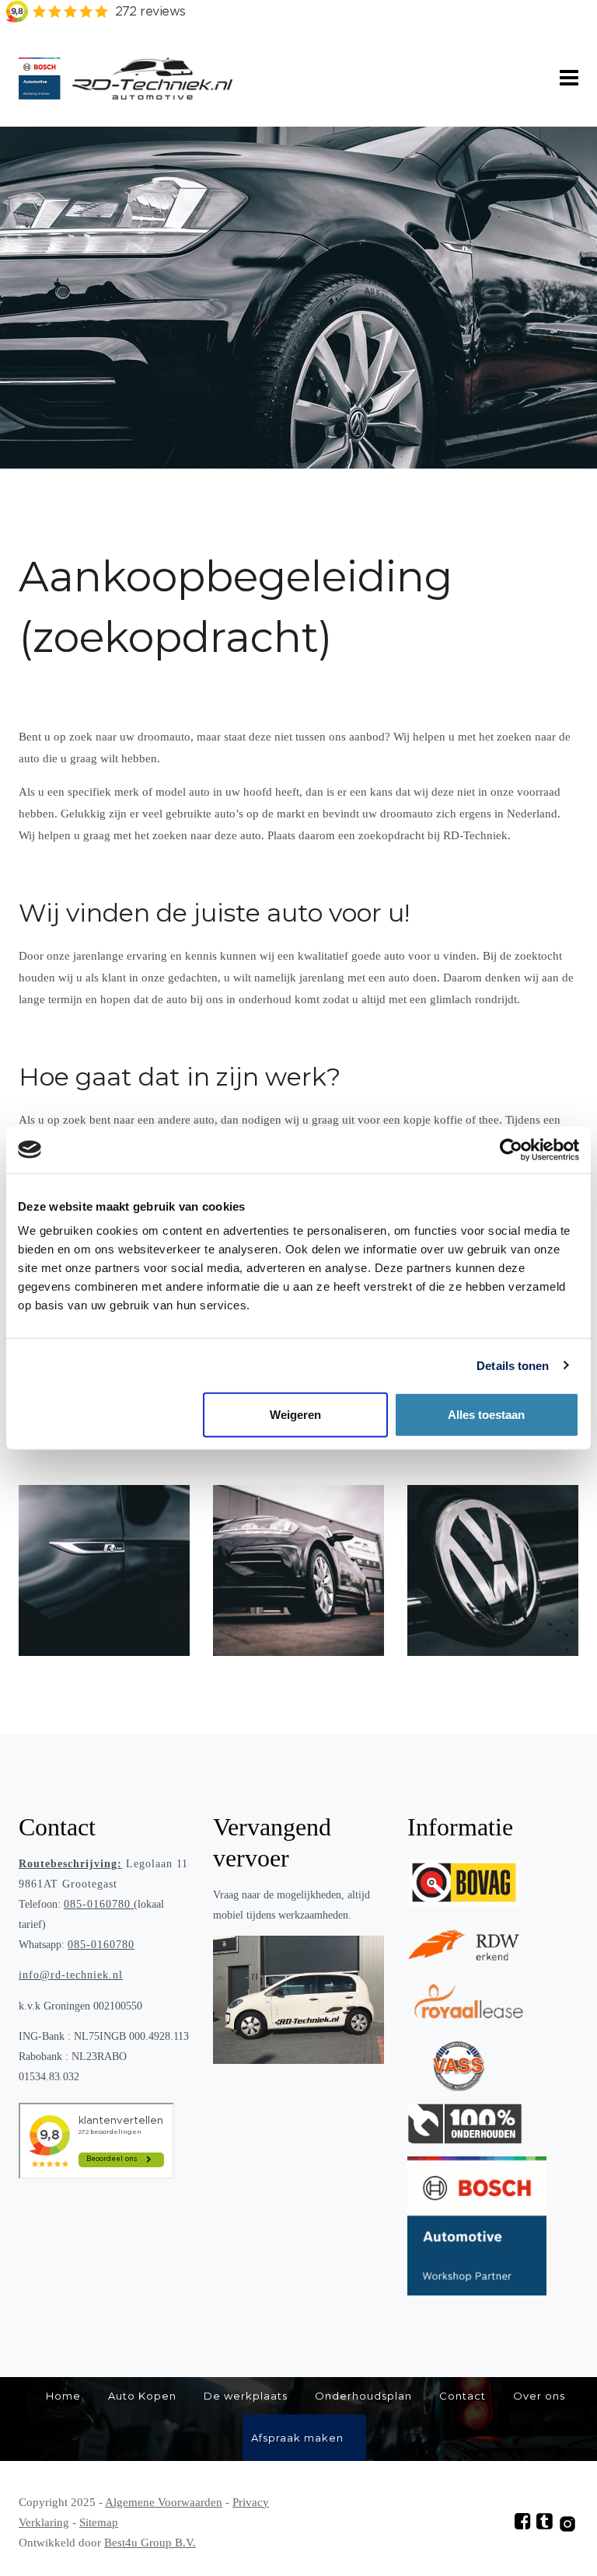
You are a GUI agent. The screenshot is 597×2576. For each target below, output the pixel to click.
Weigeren (295, 1415)
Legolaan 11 (103, 1864)
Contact (463, 2396)
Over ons (539, 2396)
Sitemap (99, 2522)
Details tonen (513, 1365)
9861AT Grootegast (68, 1884)
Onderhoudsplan (363, 2396)
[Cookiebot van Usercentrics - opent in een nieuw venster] (511, 1149)
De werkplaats (246, 2396)
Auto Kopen (142, 2396)
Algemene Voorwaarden (164, 2502)
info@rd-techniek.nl (71, 1975)
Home (63, 2396)
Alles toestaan (486, 1415)
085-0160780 (97, 1904)
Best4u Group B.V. (150, 2543)
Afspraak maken (297, 2438)
